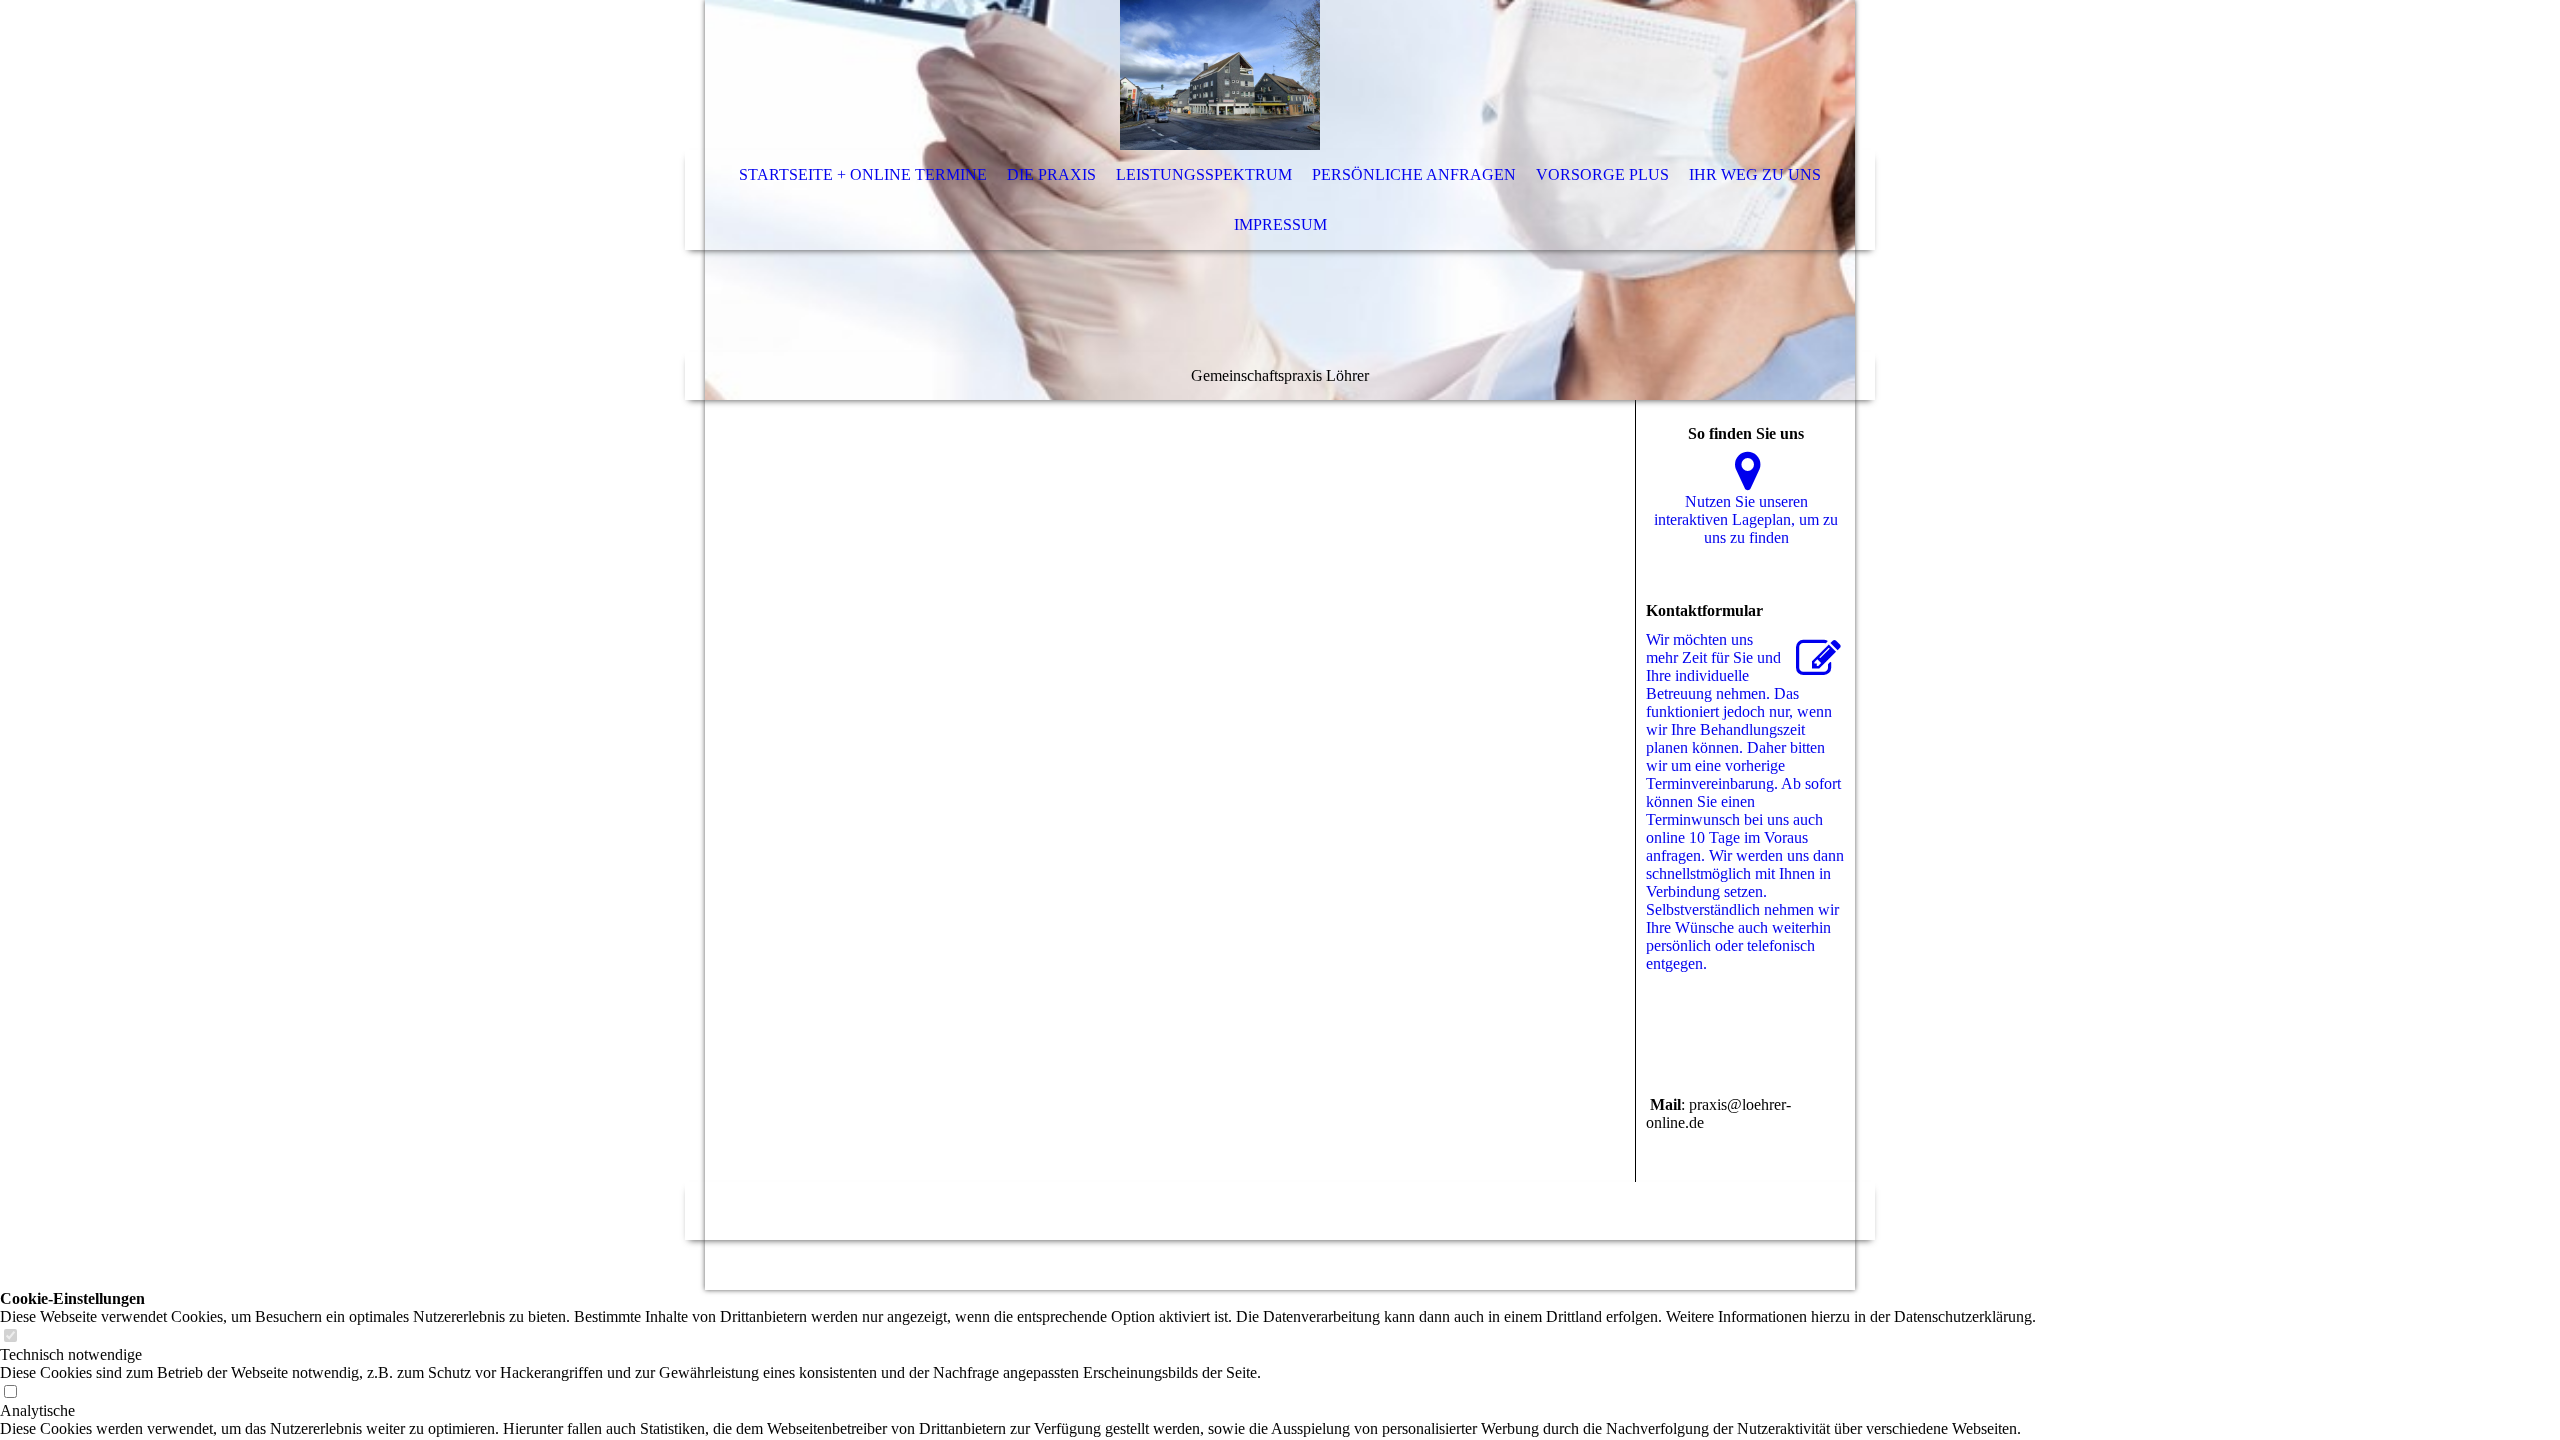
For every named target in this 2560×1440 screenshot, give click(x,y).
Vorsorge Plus (1602, 174)
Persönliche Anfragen (1414, 174)
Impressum (1280, 224)
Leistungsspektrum (1204, 174)
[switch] (10, 1336)
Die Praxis (1051, 174)
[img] (1220, 75)
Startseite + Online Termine (863, 174)
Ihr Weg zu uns (1755, 174)
